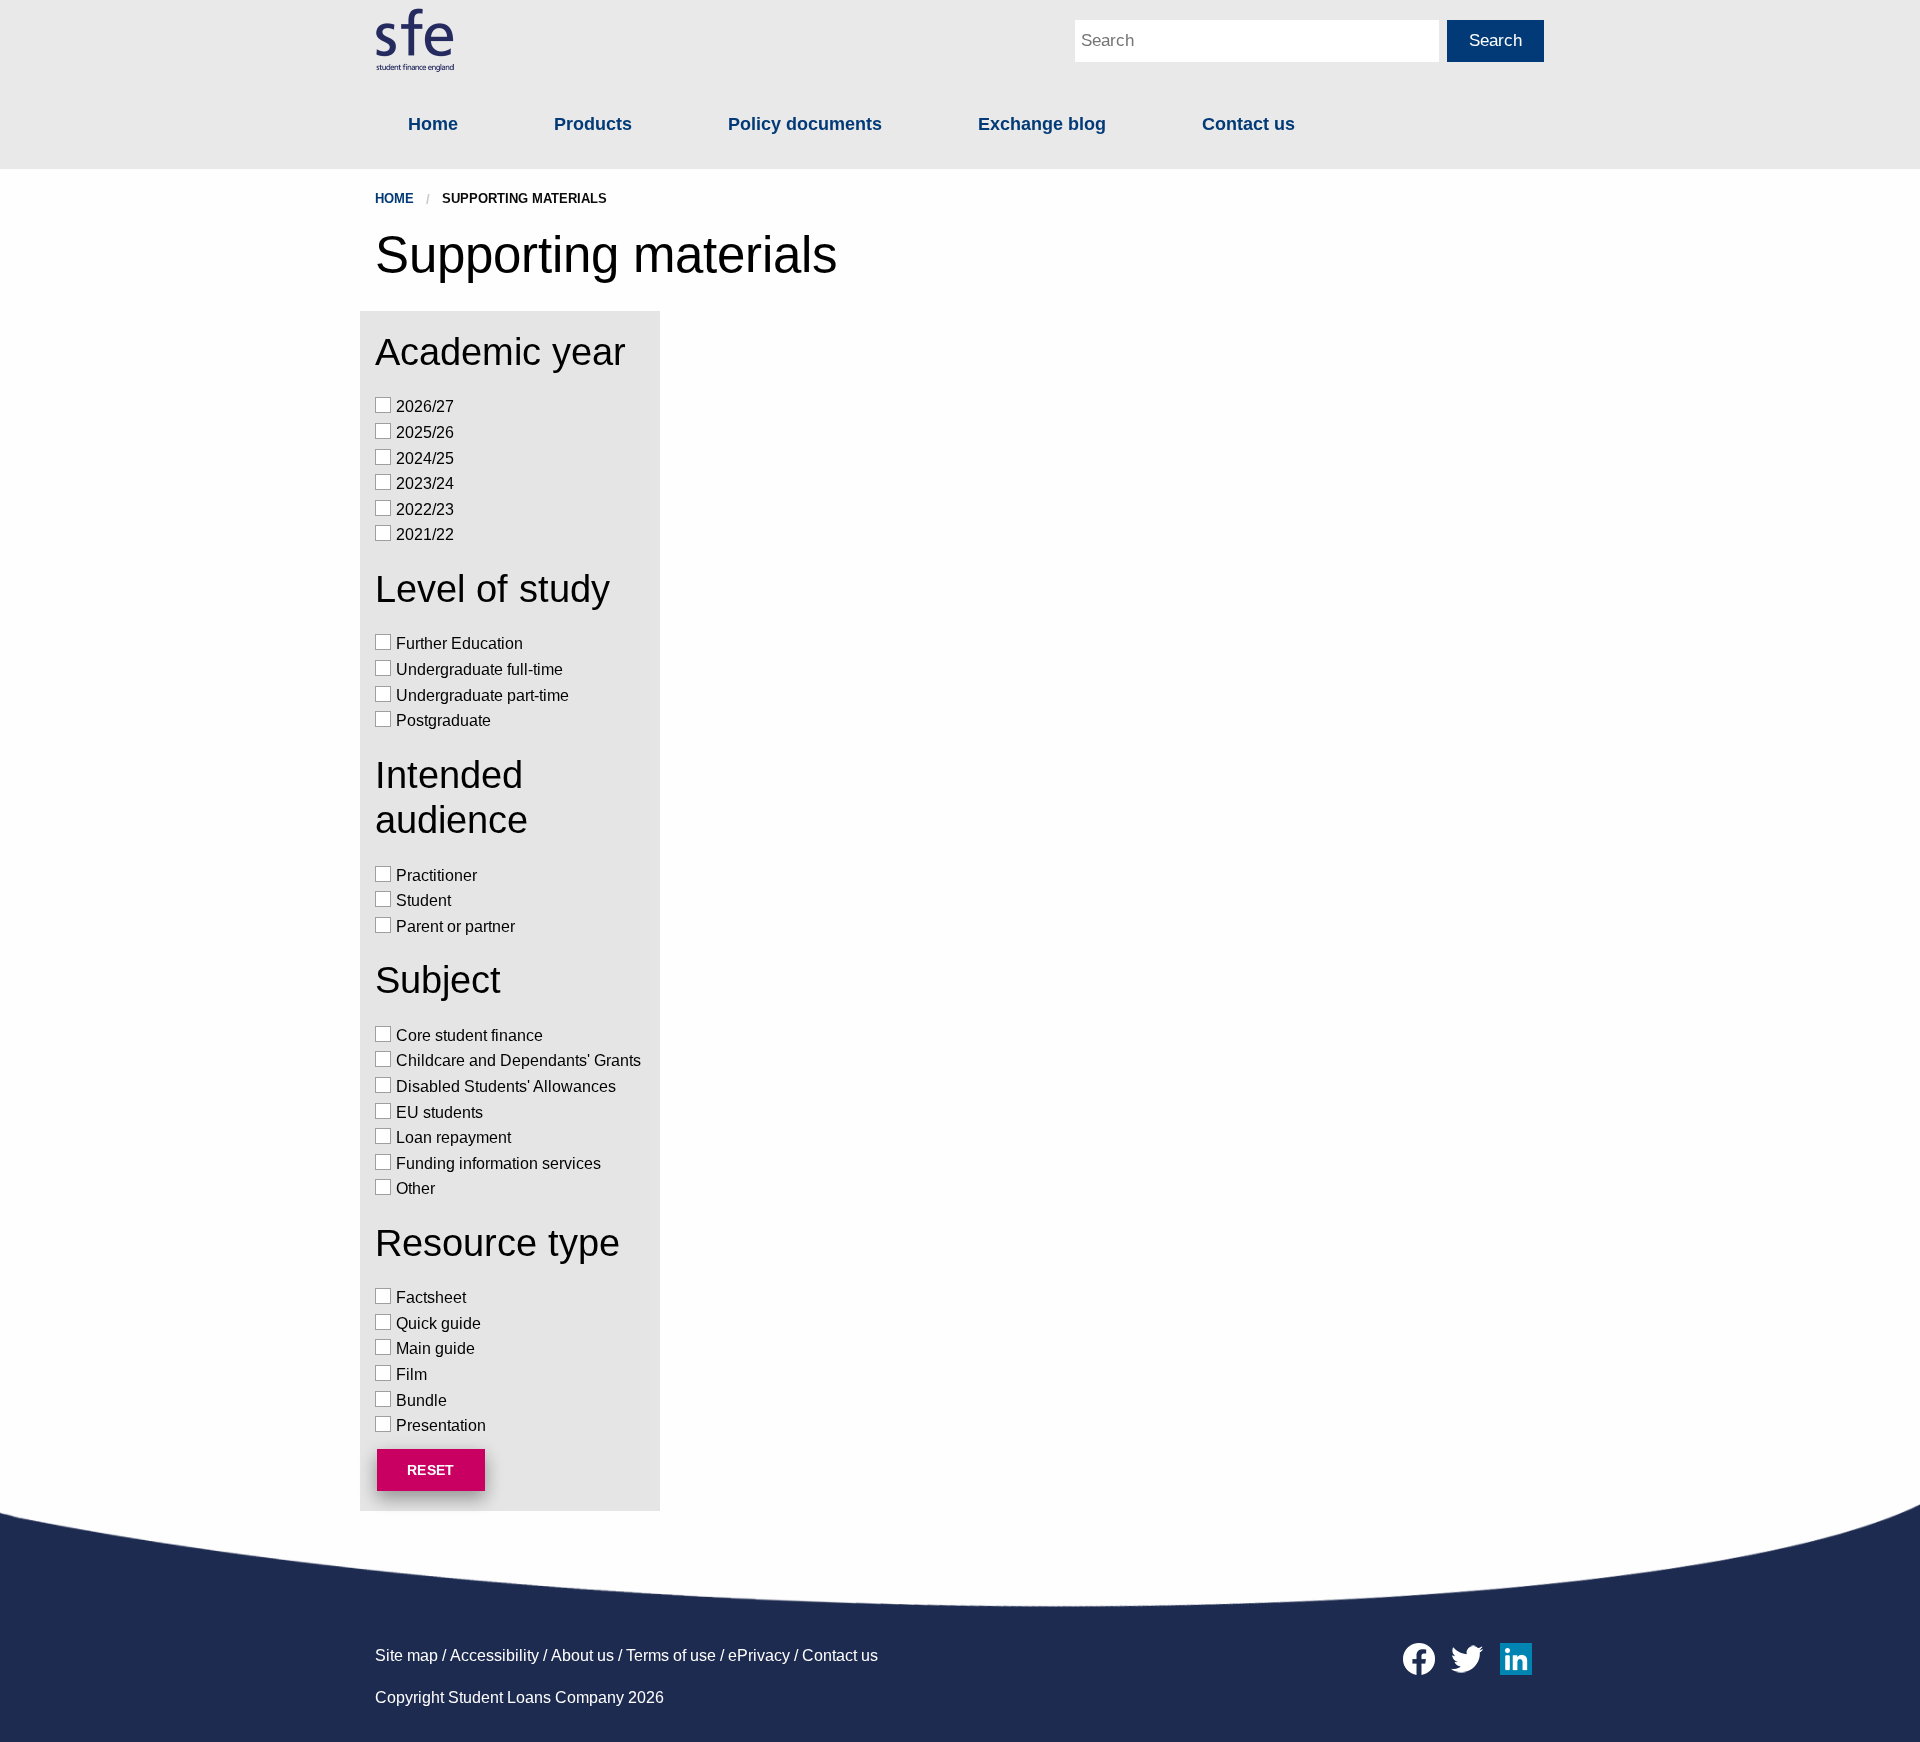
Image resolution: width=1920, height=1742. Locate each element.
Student (423, 900)
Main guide (435, 1348)
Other (415, 1188)
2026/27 (425, 406)
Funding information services (498, 1163)
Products (593, 124)
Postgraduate (443, 720)
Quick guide (438, 1323)
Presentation (441, 1425)
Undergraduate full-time (479, 669)
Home (433, 124)
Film (411, 1374)
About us (582, 1655)
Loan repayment (453, 1137)
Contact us (1248, 124)
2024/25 (425, 458)
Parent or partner (455, 926)
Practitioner (436, 875)
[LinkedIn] (1519, 1657)
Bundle (421, 1400)
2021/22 (425, 534)
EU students (439, 1112)
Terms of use (671, 1655)
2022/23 (425, 509)
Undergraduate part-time (482, 695)
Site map (406, 1655)
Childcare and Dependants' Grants (518, 1060)
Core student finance (469, 1035)
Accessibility (494, 1655)
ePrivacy (759, 1655)
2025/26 (425, 432)
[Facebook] (1424, 1657)
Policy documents (805, 124)
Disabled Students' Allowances (506, 1086)
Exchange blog (1042, 124)
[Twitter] (1472, 1657)
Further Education (459, 643)
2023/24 (425, 483)
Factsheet (431, 1297)
